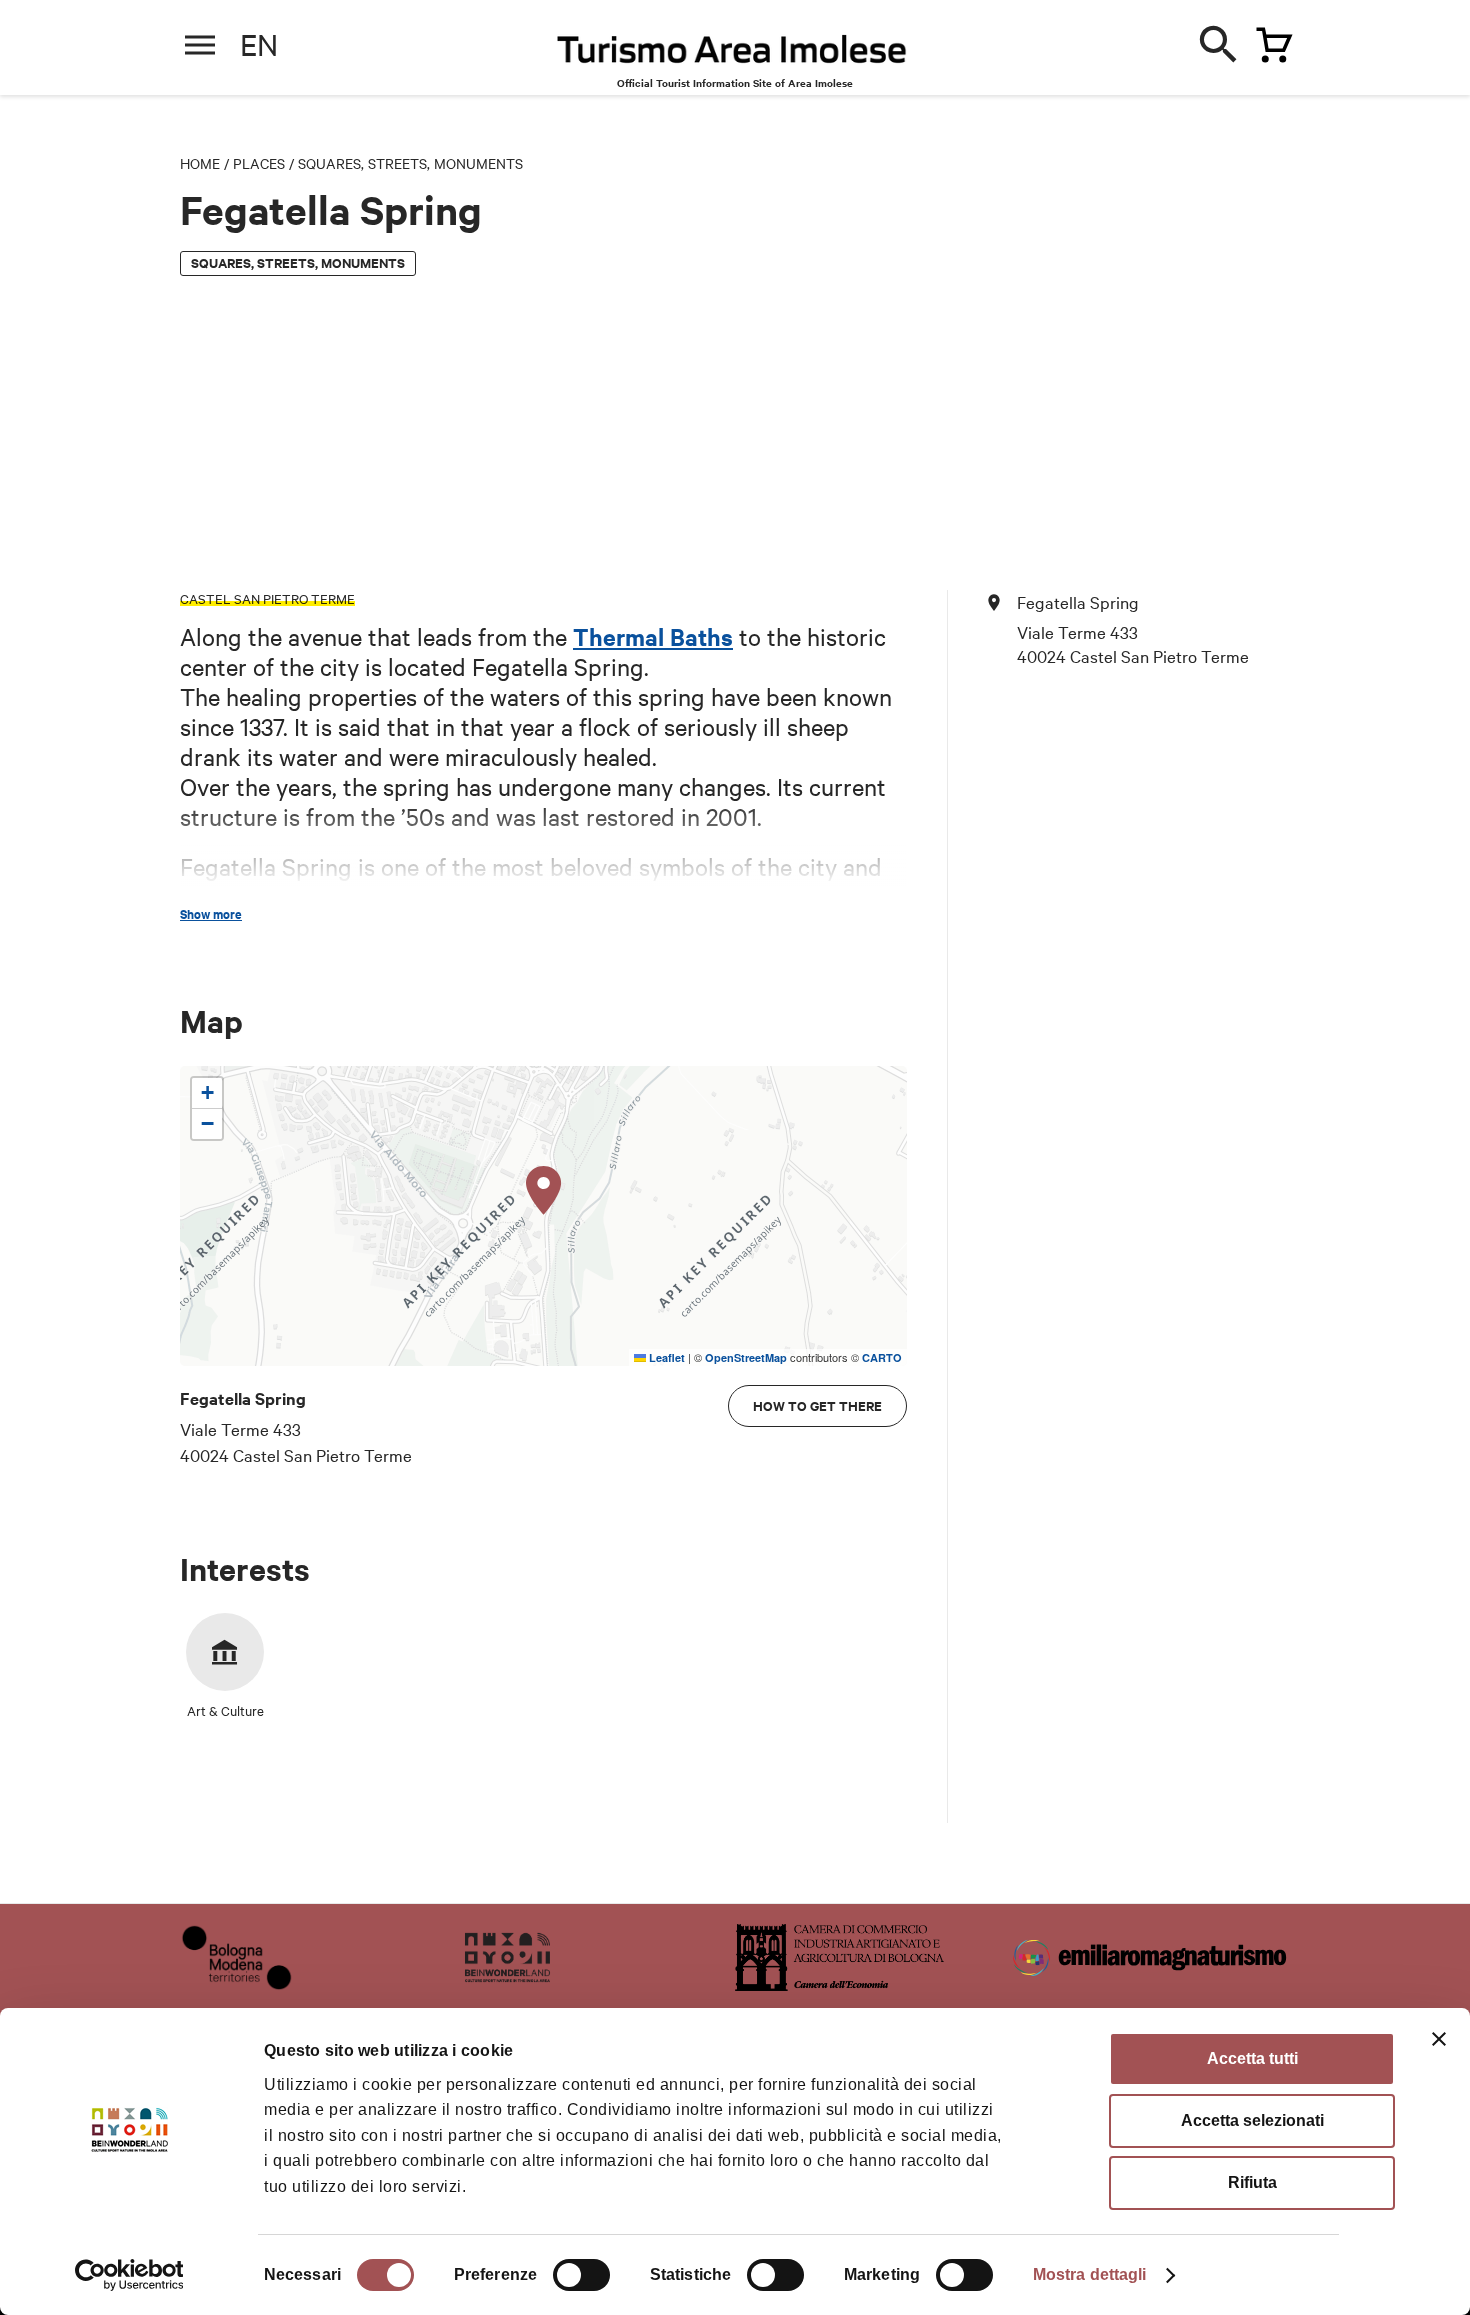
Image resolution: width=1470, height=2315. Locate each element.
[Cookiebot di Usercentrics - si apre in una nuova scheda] (129, 2275)
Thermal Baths (653, 636)
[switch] (581, 2275)
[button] (544, 1191)
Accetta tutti (1252, 2058)
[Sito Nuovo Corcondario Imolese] (507, 1983)
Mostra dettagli (1090, 2274)
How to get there (817, 1405)
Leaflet (665, 1357)
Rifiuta (1252, 2182)
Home (200, 163)
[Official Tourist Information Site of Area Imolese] (732, 54)
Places (259, 163)
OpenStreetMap (746, 1357)
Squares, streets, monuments (410, 163)
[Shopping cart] (1269, 41)
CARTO (882, 1357)
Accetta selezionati (1252, 2120)
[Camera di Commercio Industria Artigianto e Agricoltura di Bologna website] (839, 1983)
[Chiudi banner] (1439, 2039)
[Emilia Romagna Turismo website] (1152, 1983)
